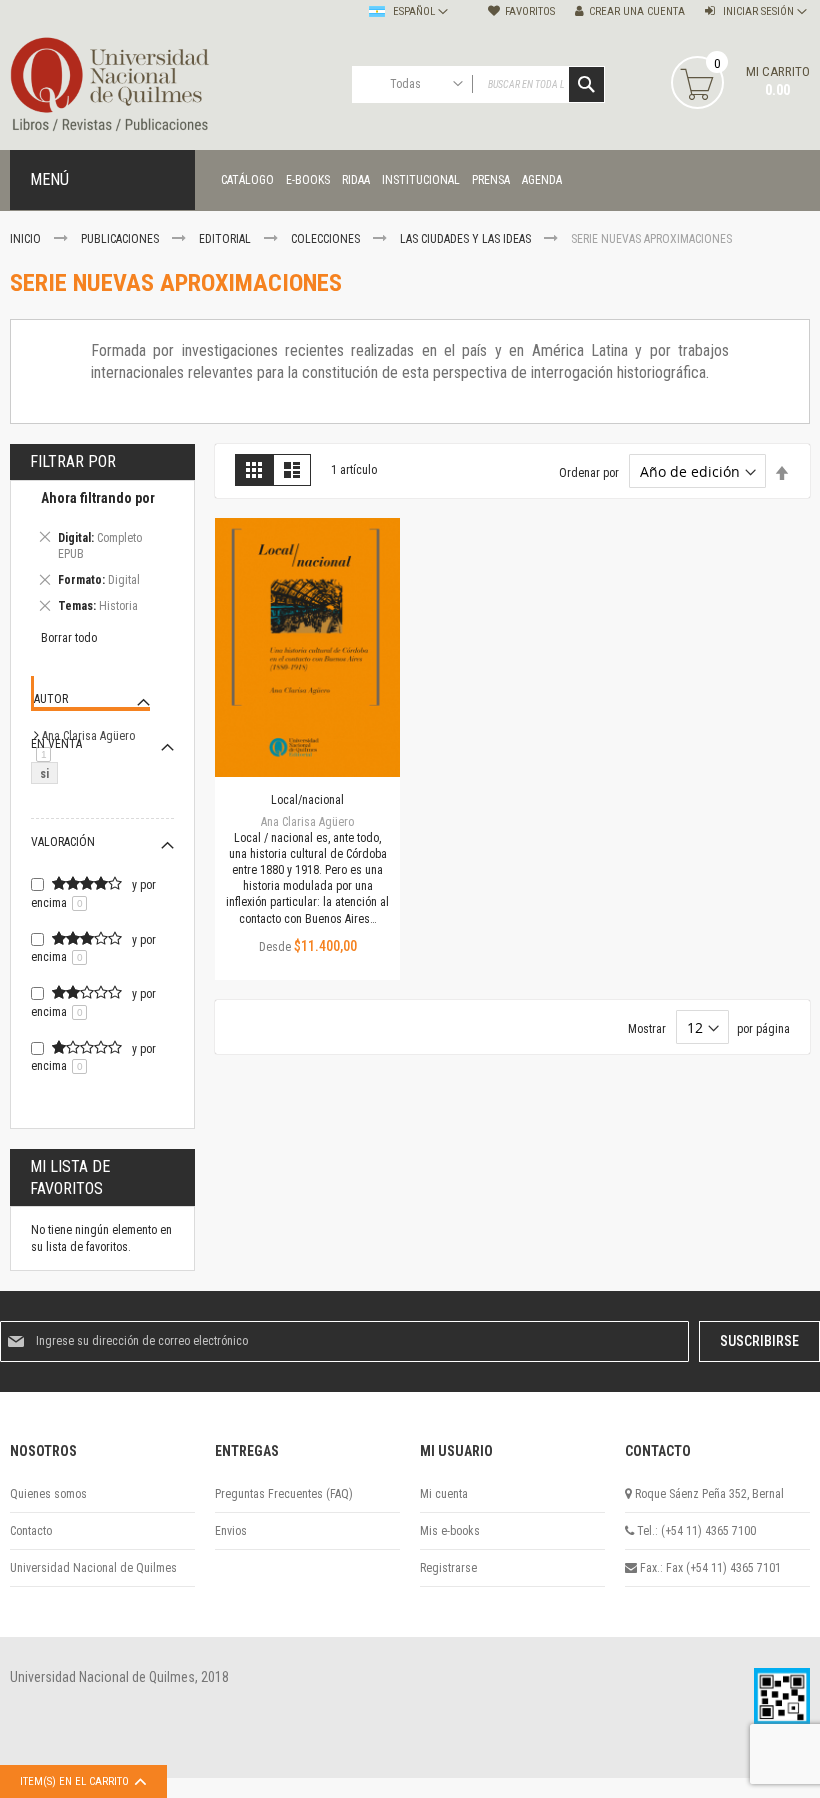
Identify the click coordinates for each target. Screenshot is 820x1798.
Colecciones (327, 239)
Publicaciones (121, 239)
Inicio (27, 239)
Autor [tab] (51, 699)
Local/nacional (307, 800)
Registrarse (448, 1568)
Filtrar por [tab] (73, 461)
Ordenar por (589, 473)
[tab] (102, 555)
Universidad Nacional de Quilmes (93, 1568)
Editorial (226, 239)
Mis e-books (450, 1531)
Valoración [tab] (63, 842)
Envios (231, 1531)
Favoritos (530, 11)
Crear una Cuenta (637, 11)
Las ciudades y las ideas (467, 239)
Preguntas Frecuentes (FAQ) (284, 1494)
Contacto (31, 1531)
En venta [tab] (56, 744)
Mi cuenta (444, 1494)
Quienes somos (48, 1494)
